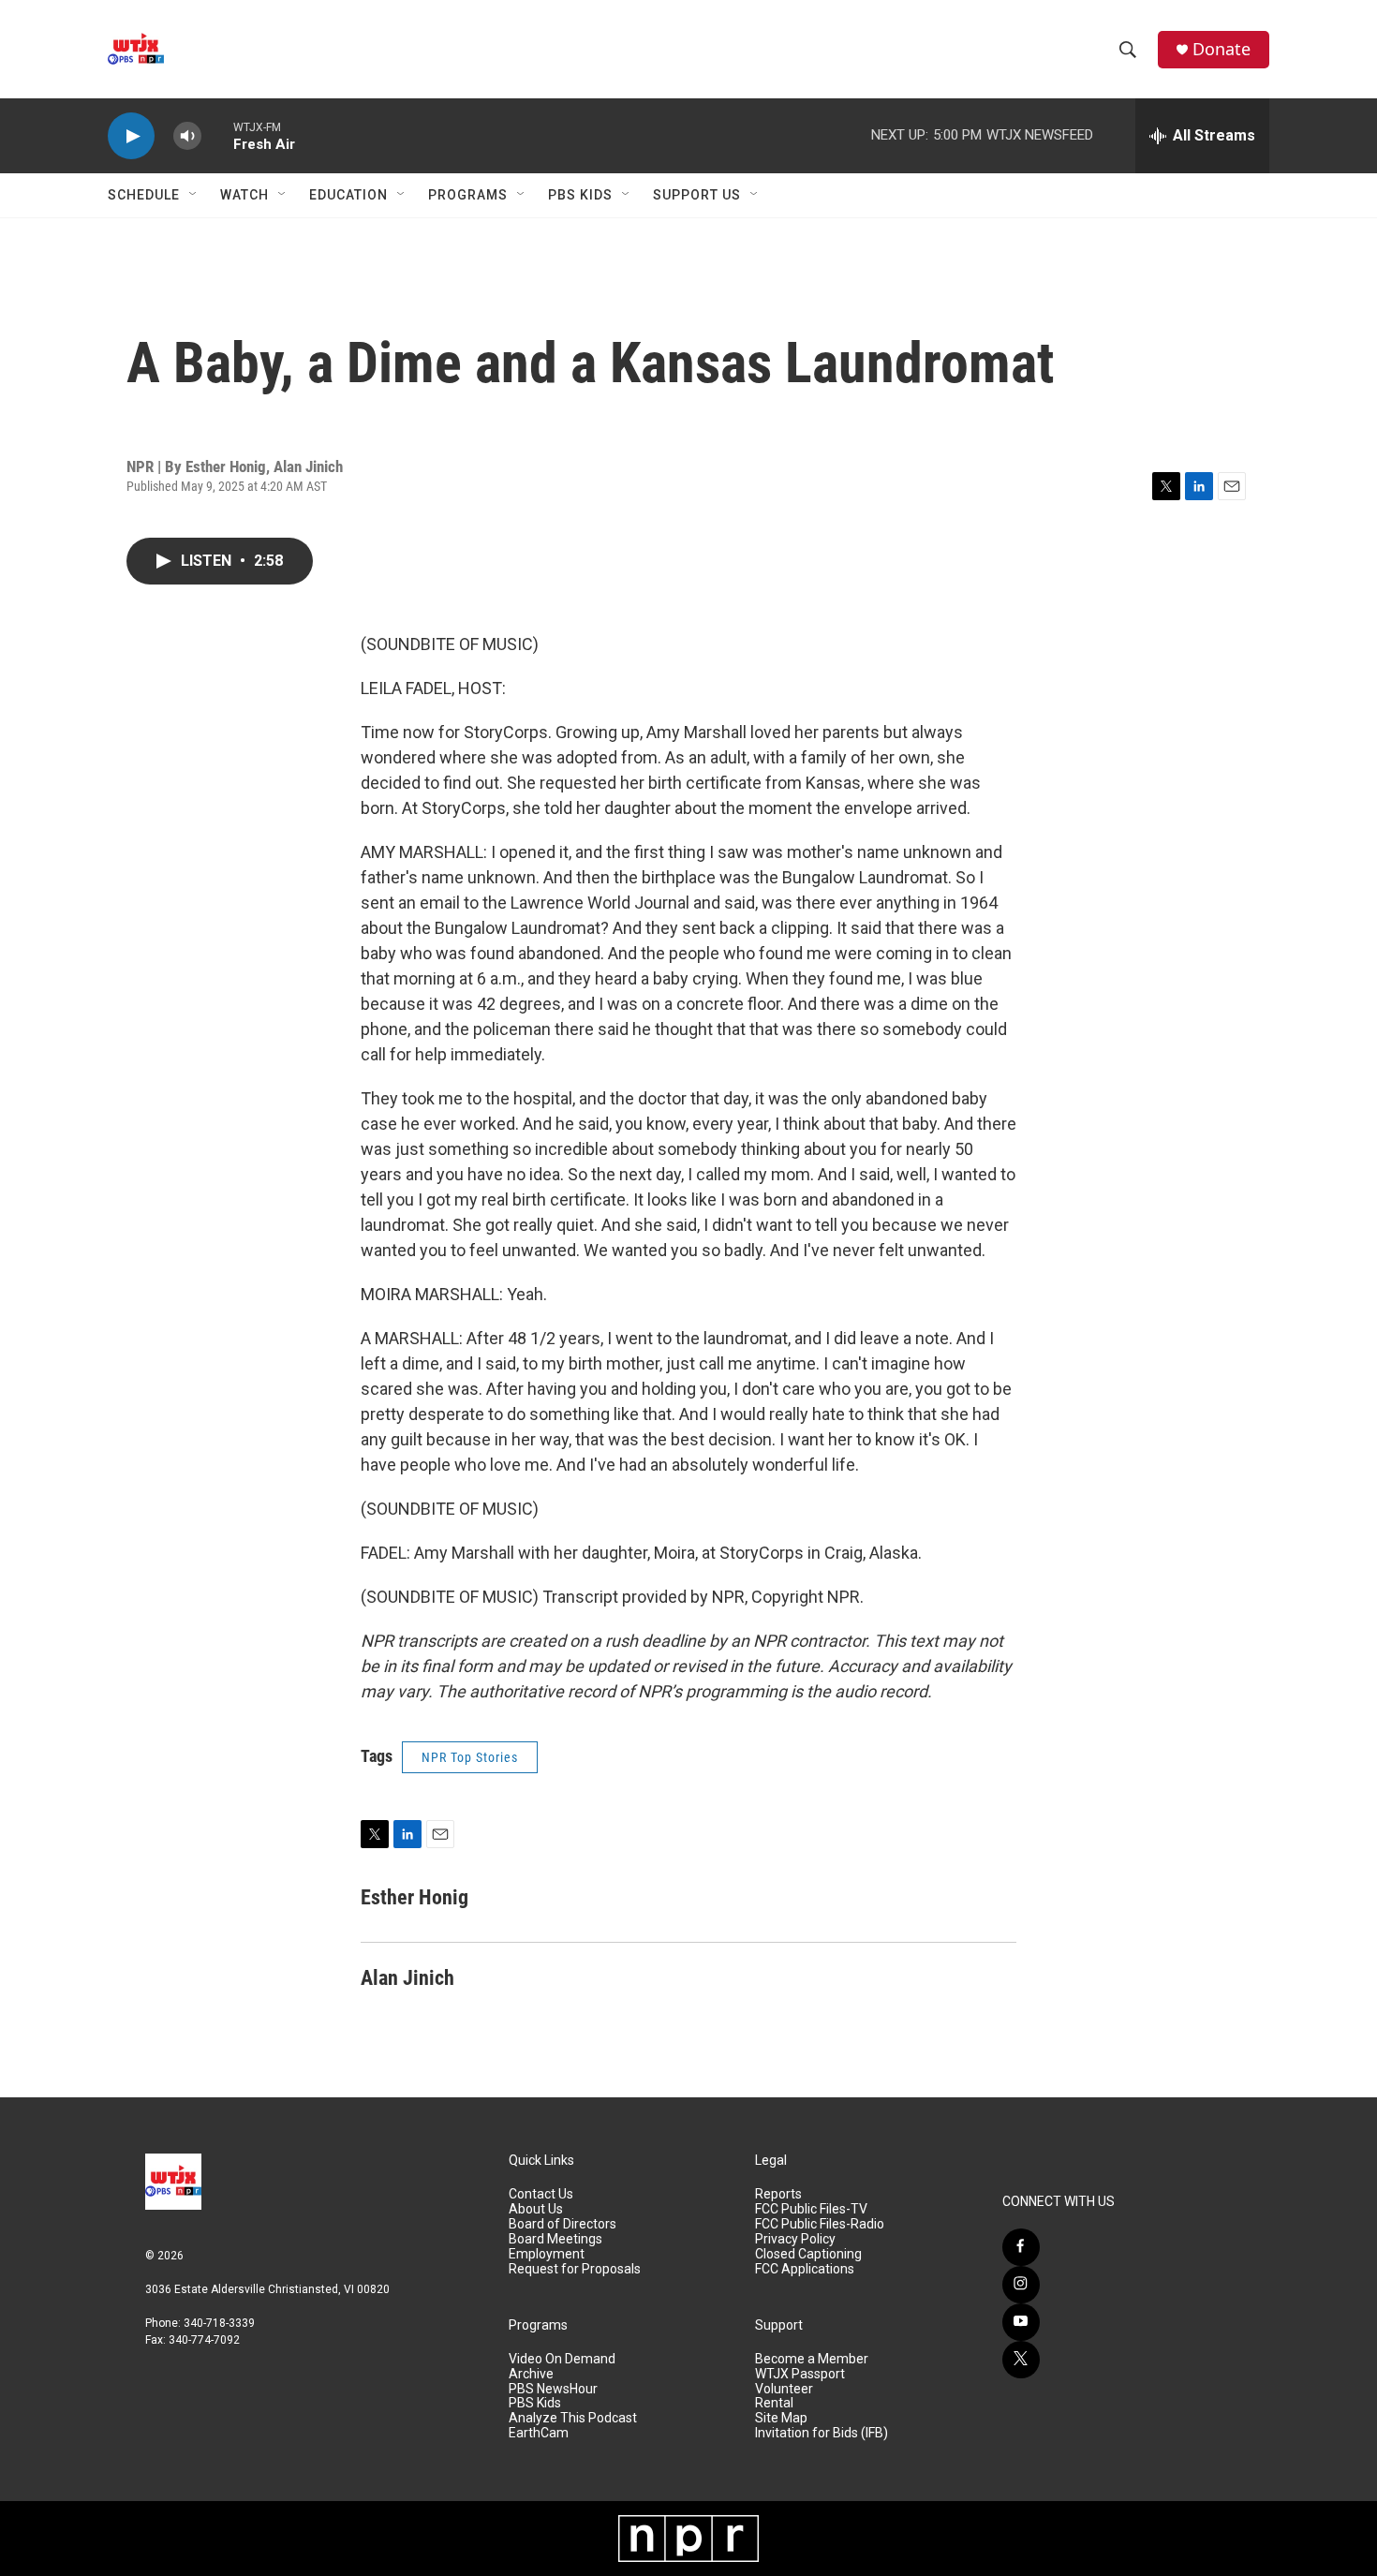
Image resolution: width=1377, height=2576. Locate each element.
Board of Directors (563, 2224)
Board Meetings (555, 2239)
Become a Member (812, 2359)
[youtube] (1021, 2322)
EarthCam (539, 2433)
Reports (778, 2194)
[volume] (187, 136)
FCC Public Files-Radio (820, 2224)
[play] (131, 136)
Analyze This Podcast (573, 2418)
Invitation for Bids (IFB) (822, 2433)
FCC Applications (805, 2269)
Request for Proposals (575, 2269)
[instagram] (1021, 2285)
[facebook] (1021, 2247)
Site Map (781, 2418)
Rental (774, 2403)
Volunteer (784, 2389)
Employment (547, 2254)
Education (348, 195)
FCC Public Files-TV (811, 2209)
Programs (468, 195)
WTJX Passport (800, 2374)
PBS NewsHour (553, 2389)
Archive (531, 2374)
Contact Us (541, 2194)
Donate (1222, 49)
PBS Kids (580, 195)
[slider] (217, 135)
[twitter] (1021, 2360)
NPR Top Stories (470, 1757)
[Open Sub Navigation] (194, 195)
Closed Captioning (808, 2254)
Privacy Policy (795, 2239)
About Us (536, 2209)
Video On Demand (562, 2359)
